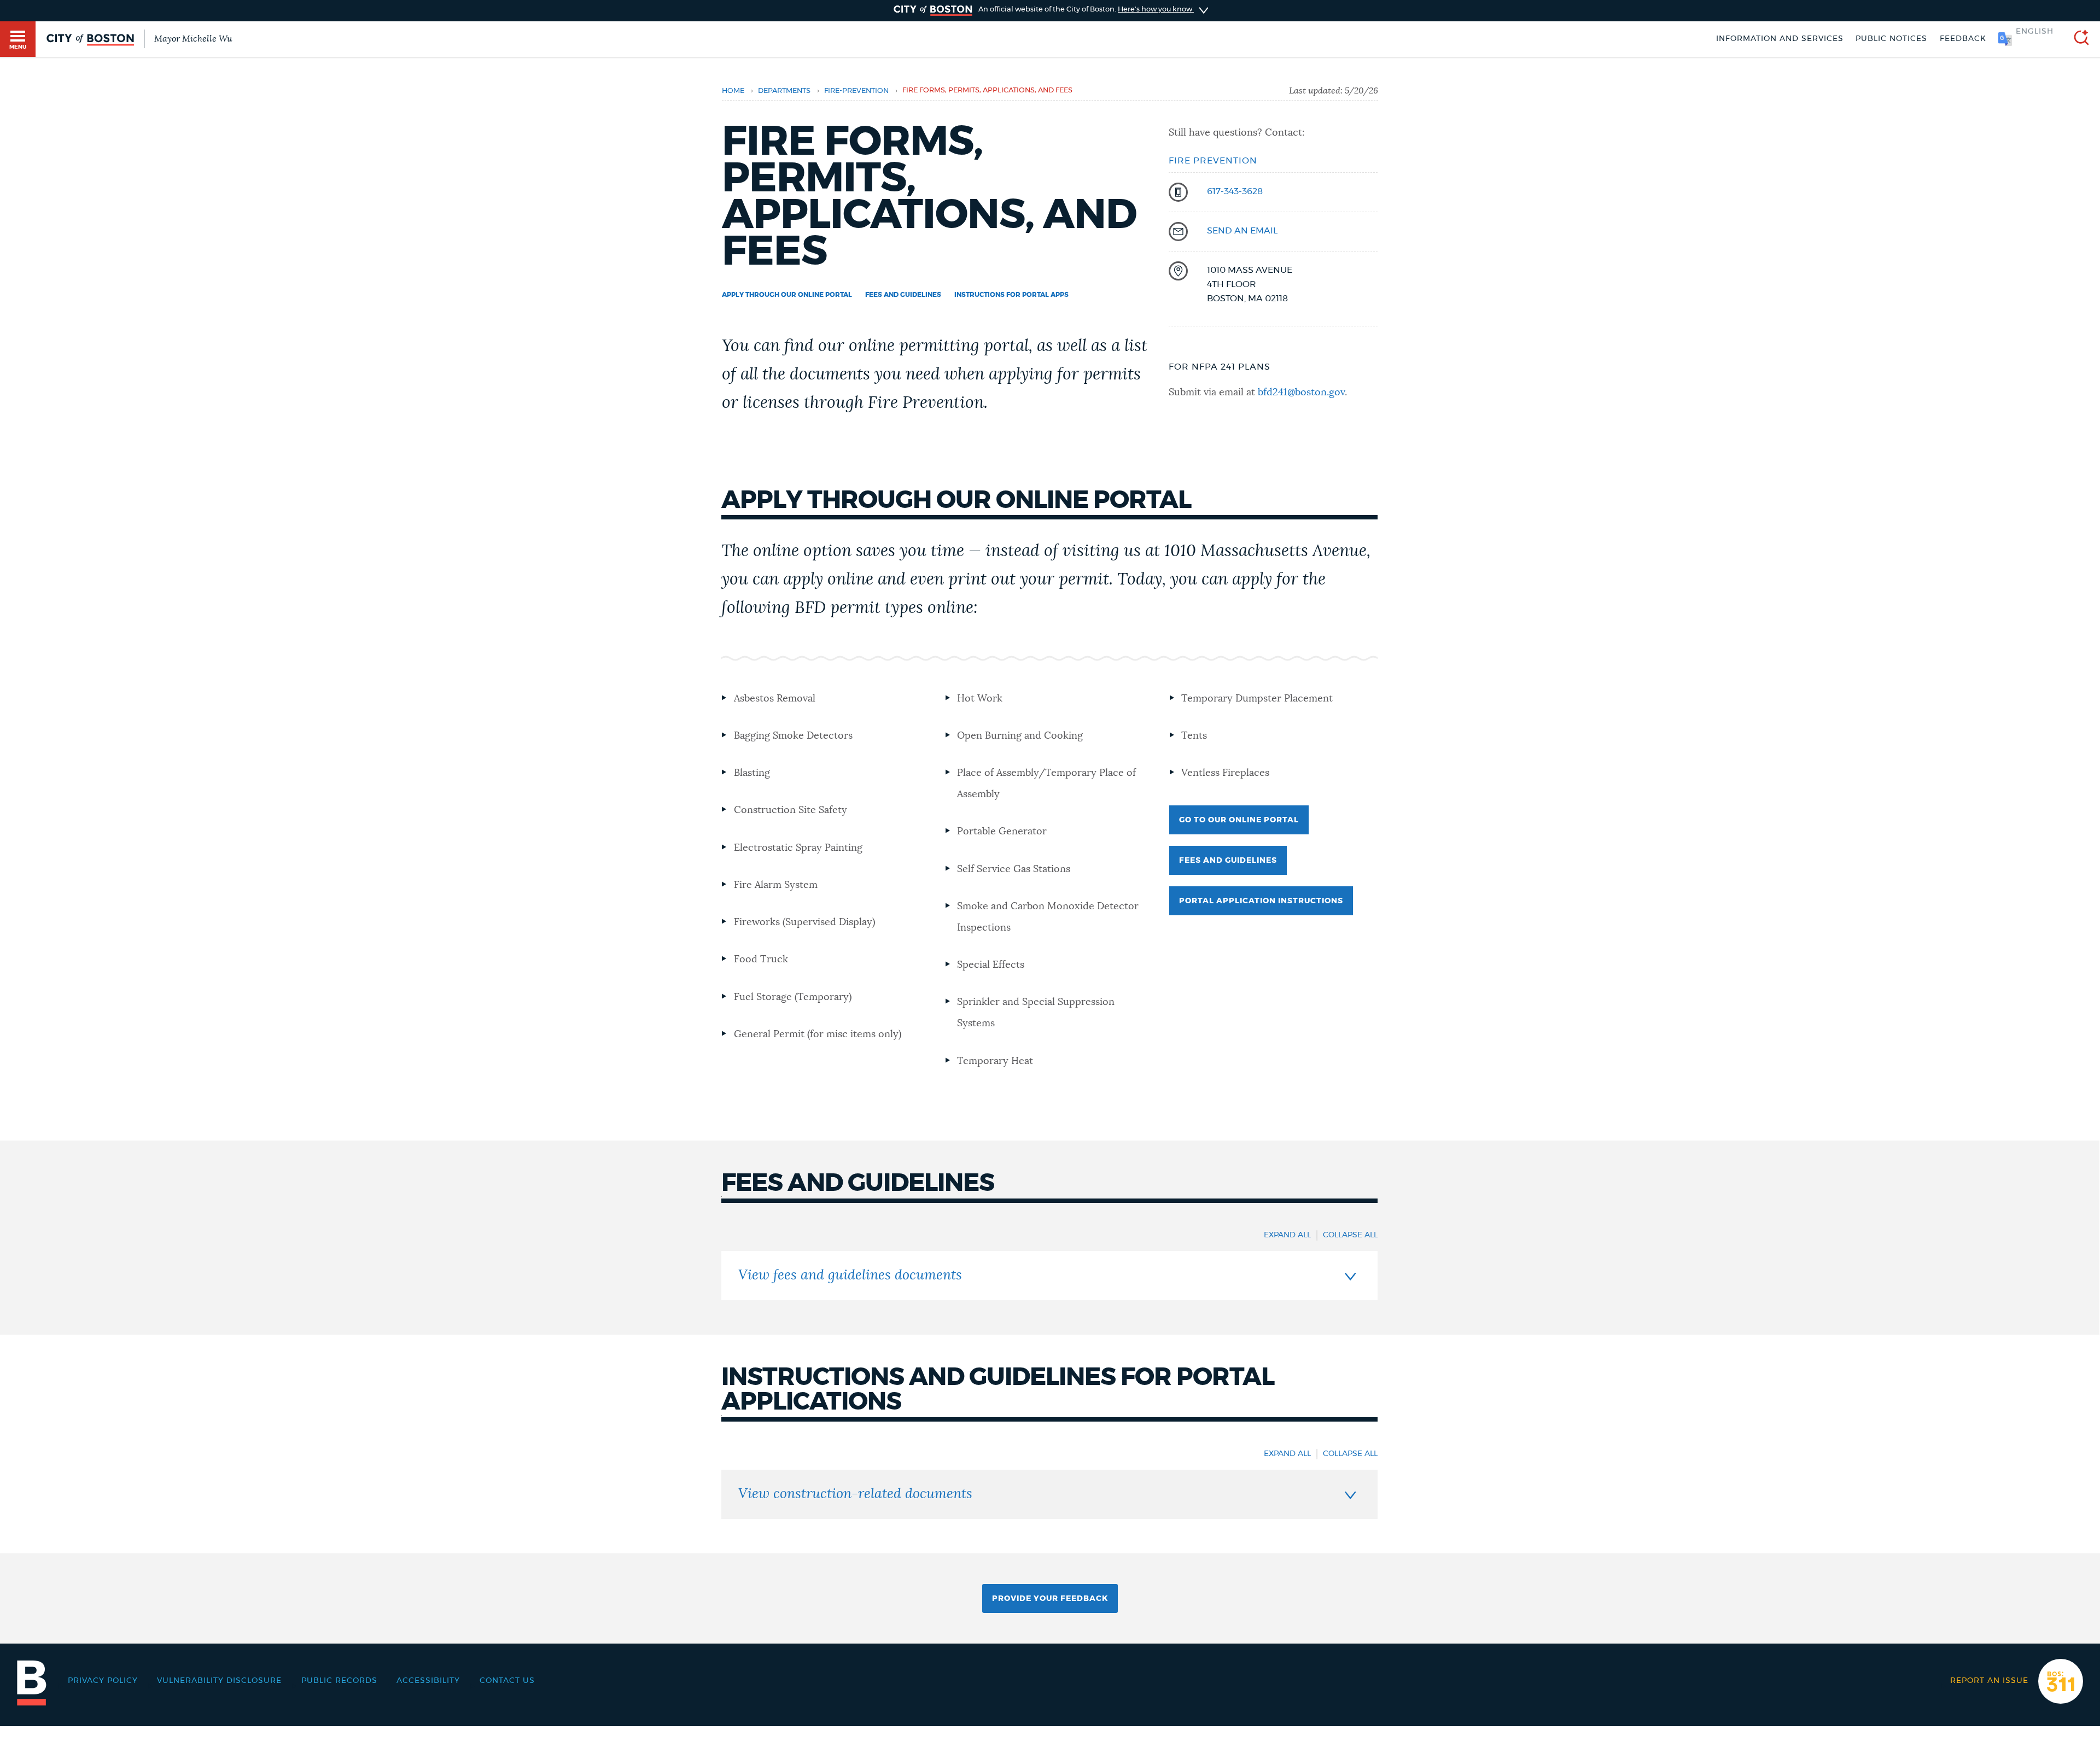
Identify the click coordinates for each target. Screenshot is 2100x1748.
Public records (339, 1681)
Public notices (1891, 39)
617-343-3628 (1235, 191)
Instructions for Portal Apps (1011, 295)
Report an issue (1989, 1681)
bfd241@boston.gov (1301, 393)
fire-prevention (856, 91)
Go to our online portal (1239, 820)
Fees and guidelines (903, 295)
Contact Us (507, 1681)
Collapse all (1350, 1235)
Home (733, 91)
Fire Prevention (1213, 161)
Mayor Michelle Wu (193, 39)
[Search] (2077, 39)
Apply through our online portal (787, 295)
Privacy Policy (103, 1681)
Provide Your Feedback (1050, 1599)
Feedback (1963, 39)
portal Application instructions (1261, 901)
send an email (1242, 231)
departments (784, 91)
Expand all (1287, 1235)
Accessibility (428, 1681)
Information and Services (1780, 39)
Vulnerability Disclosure (219, 1681)
